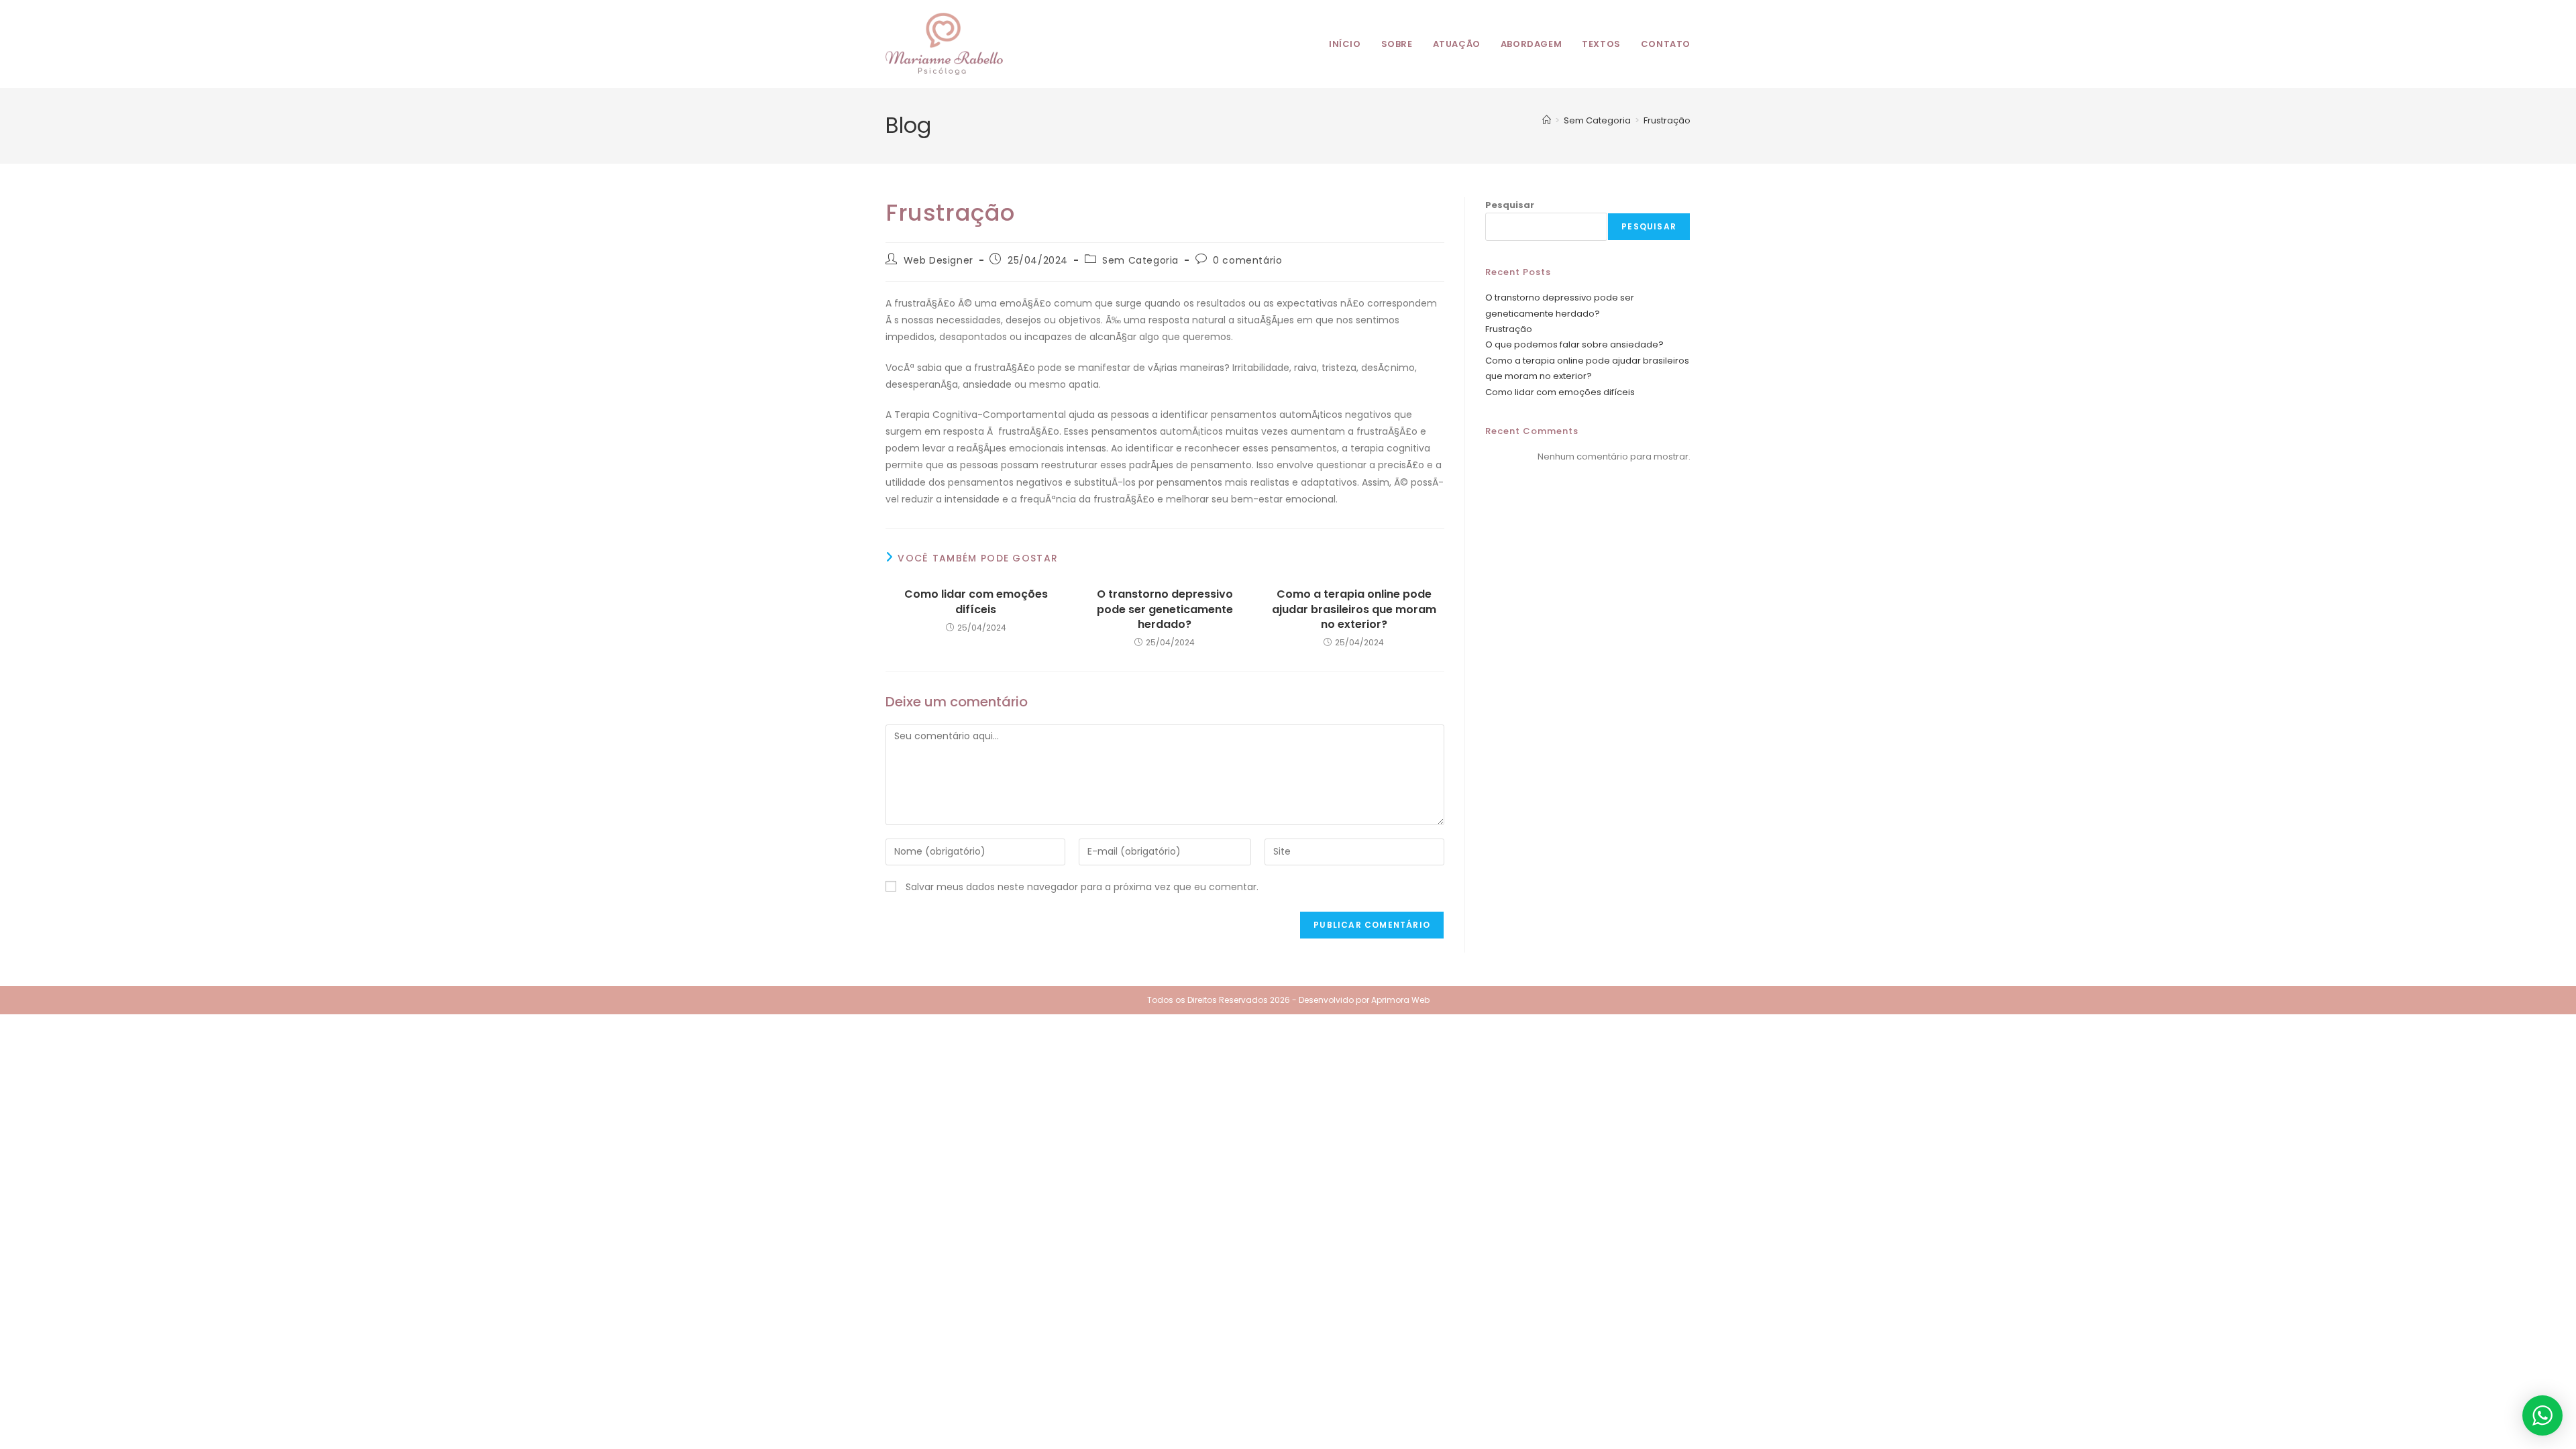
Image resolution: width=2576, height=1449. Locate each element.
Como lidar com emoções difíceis (976, 602)
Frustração (1667, 120)
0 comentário (1247, 260)
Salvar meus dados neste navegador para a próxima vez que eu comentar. (1082, 887)
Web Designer (938, 260)
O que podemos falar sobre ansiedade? (1574, 344)
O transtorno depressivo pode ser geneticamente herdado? (1165, 609)
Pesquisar (1510, 205)
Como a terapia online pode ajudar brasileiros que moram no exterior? (1354, 609)
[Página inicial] (1547, 120)
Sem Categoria (1140, 260)
